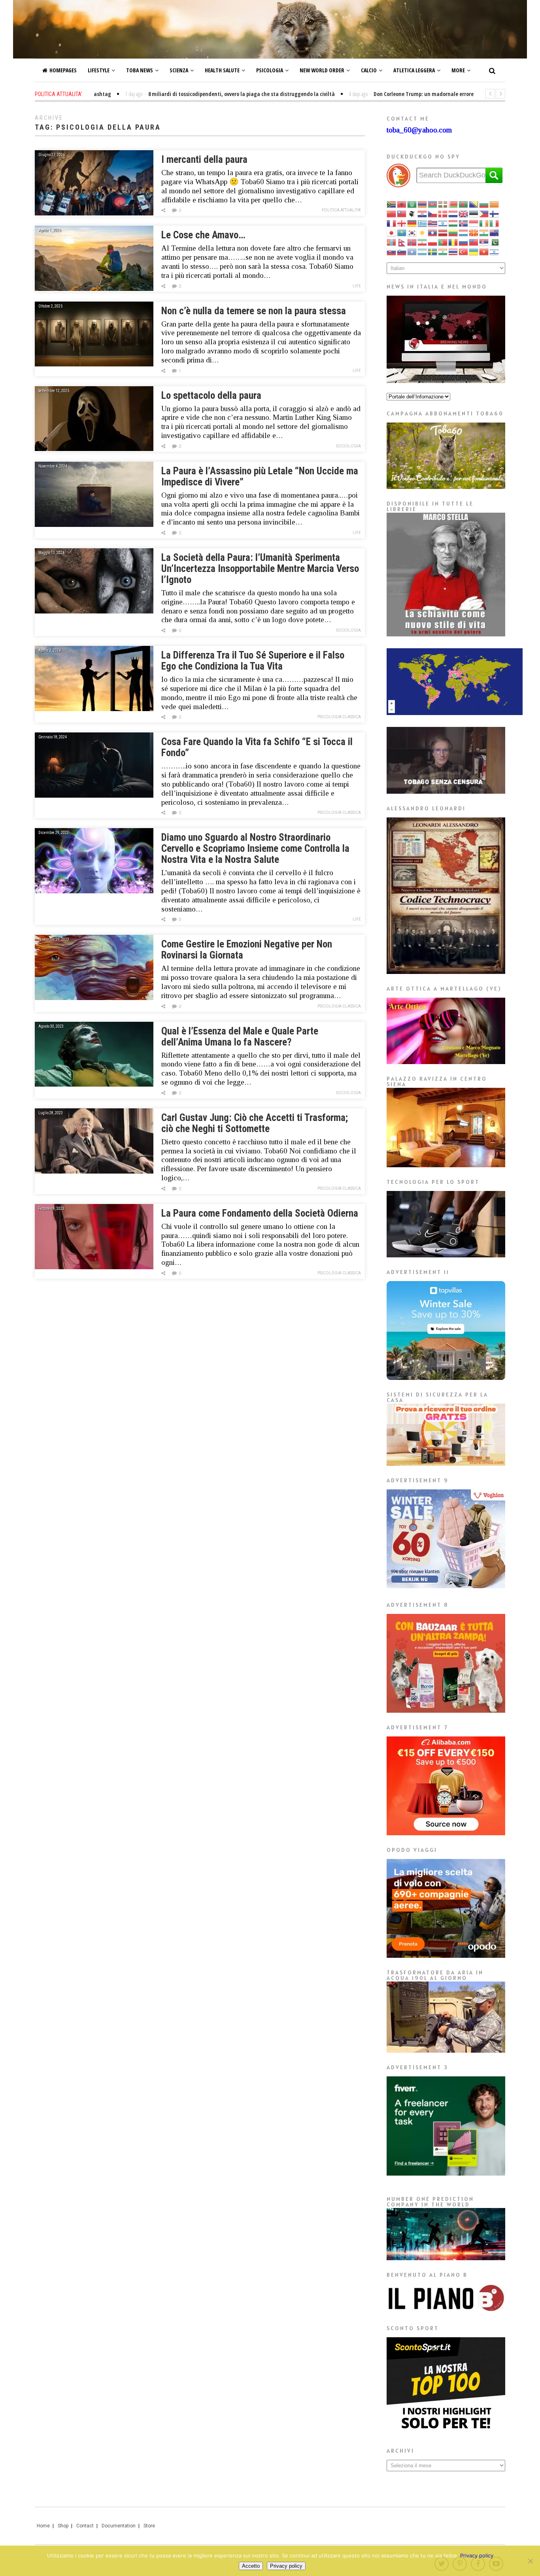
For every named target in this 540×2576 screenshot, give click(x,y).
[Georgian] (402, 223)
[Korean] (412, 232)
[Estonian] (474, 213)
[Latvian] (443, 232)
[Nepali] (402, 242)
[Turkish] (464, 251)
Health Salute (222, 70)
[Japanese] (392, 232)
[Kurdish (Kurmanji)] (423, 232)
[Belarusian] (453, 204)
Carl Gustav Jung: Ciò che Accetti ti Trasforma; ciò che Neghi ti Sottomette (255, 1123)
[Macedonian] (474, 232)
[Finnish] (495, 213)
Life (357, 286)
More (458, 70)
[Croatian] (423, 213)
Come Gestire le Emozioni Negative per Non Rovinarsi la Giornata (247, 950)
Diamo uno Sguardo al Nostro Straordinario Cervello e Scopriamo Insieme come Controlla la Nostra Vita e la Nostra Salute (255, 848)
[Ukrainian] (474, 251)
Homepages (63, 70)
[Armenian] (423, 204)
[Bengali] (464, 204)
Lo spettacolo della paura (211, 395)
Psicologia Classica (339, 717)
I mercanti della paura (204, 159)
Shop (63, 2526)
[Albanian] (402, 204)
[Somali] (412, 251)
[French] (392, 223)
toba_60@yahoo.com (419, 130)
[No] (530, 2561)
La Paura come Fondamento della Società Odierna (260, 1213)
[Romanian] (453, 242)
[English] (464, 213)
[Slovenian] (402, 251)
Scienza (179, 70)
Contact (85, 2526)
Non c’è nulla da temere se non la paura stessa (254, 311)
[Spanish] (423, 251)
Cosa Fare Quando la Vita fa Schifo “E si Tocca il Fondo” (257, 747)
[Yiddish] (495, 251)
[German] (412, 223)
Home (43, 2526)
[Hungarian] (453, 223)
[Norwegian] (412, 242)
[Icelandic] (464, 223)
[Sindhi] (495, 242)
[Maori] (495, 232)
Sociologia (348, 446)
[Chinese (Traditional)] (402, 213)
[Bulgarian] (484, 204)
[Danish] (443, 213)
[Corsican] (412, 213)
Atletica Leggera (414, 70)
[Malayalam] (484, 232)
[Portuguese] (443, 242)
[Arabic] (412, 204)
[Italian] (495, 223)
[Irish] (484, 223)
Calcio (369, 70)
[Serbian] (484, 242)
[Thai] (453, 251)
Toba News (140, 70)
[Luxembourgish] (464, 232)
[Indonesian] (474, 223)
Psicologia (270, 70)
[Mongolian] (392, 242)
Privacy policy (477, 2555)
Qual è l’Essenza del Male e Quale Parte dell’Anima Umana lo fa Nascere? (240, 1037)
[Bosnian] (474, 204)
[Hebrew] (443, 223)
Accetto (251, 2566)
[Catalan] (495, 204)
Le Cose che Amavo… (203, 235)
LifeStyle (99, 70)
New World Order (322, 70)
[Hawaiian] (433, 223)
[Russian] (464, 242)
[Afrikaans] (392, 204)
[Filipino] (484, 213)
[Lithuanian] (453, 232)
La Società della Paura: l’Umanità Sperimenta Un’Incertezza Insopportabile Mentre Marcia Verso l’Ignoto (260, 569)
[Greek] (423, 223)
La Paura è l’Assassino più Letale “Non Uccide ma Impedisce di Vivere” (260, 477)
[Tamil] (443, 251)
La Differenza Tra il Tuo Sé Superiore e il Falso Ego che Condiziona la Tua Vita (253, 661)
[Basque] (443, 204)
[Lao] (433, 232)
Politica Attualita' (341, 210)
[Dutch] (453, 213)
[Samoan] (474, 242)
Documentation (119, 2526)
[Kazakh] (402, 232)
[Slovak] (392, 251)
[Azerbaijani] (433, 204)
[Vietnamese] (484, 251)
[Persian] (423, 242)
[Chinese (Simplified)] (392, 213)
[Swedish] (433, 251)
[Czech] (433, 213)
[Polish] (433, 242)
